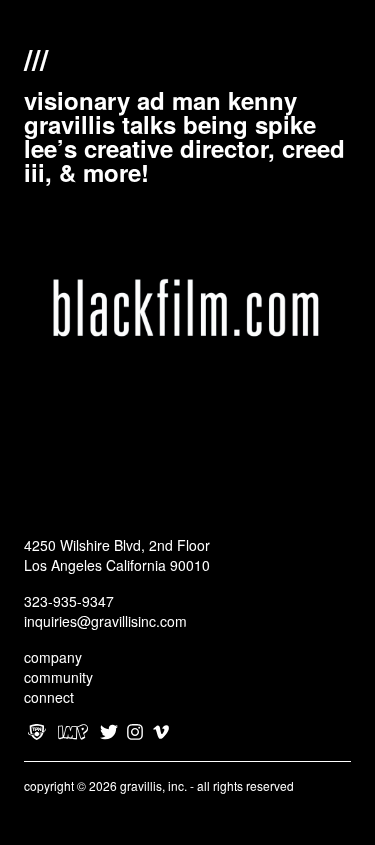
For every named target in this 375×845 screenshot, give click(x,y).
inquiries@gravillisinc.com (105, 621)
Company (53, 657)
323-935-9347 (69, 601)
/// (36, 57)
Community (58, 677)
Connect (49, 697)
